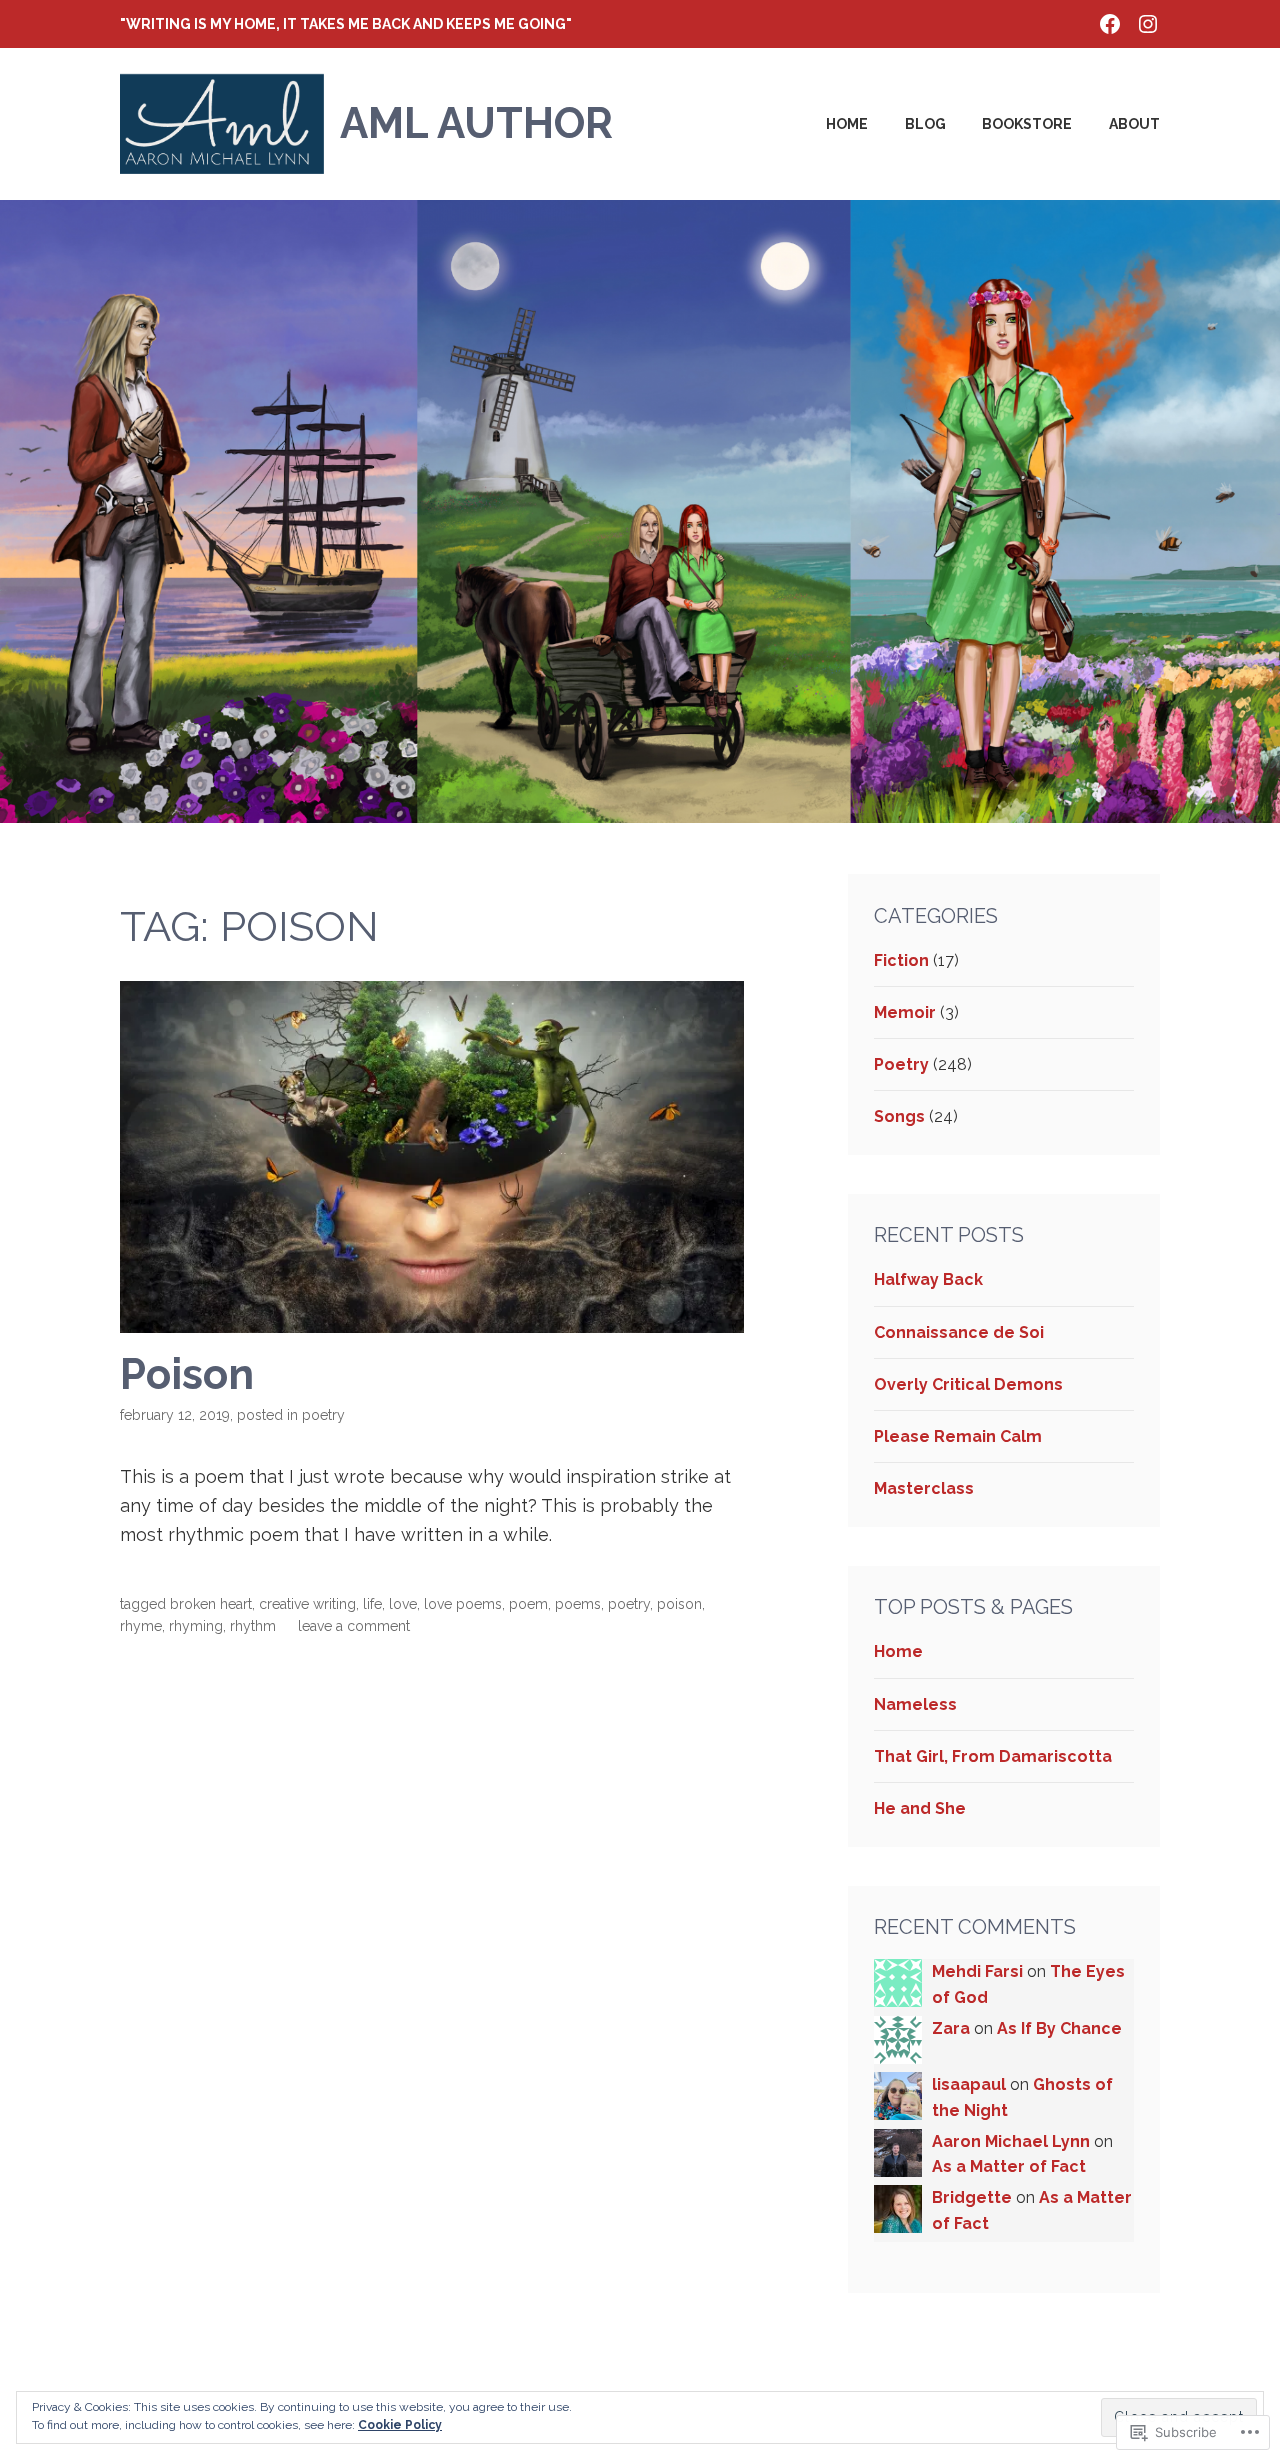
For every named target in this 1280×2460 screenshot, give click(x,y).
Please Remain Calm (958, 1436)
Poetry (323, 1415)
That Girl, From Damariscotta (993, 1756)
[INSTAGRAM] (1148, 22)
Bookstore (1027, 124)
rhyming (196, 1626)
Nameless (915, 1704)
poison (679, 1604)
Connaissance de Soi (959, 1332)
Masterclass (924, 1488)
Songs (899, 1116)
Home (847, 124)
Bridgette (972, 2197)
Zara (951, 2028)
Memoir (905, 1012)
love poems (463, 1604)
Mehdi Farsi (977, 1971)
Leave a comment (354, 1626)
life (372, 1604)
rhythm (253, 1626)
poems (578, 1604)
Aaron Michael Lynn (1011, 2141)
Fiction (901, 960)
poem (528, 1604)
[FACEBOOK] (1110, 22)
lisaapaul (969, 2084)
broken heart (211, 1604)
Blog (925, 124)
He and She (920, 1808)
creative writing (307, 1604)
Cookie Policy (400, 2425)
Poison (187, 1374)
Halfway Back (928, 1279)
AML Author (476, 123)
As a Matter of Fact (1009, 2166)
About (1134, 124)
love (403, 1604)
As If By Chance (1059, 2028)
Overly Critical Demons (968, 1384)
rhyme (141, 1626)
